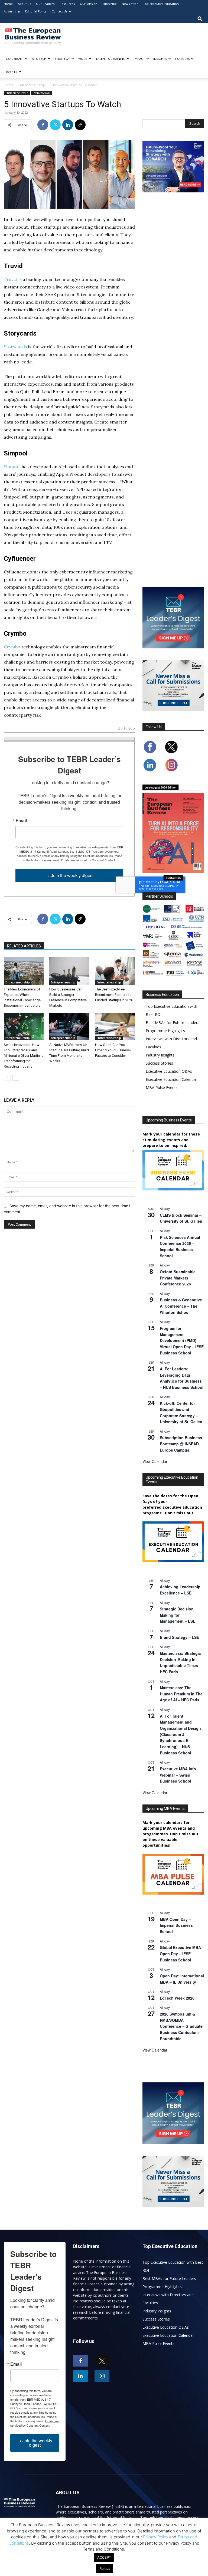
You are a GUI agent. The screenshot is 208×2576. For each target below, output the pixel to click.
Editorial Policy (36, 11)
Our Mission (89, 4)
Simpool (12, 467)
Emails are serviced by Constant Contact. (88, 860)
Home (8, 4)
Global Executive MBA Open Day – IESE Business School (180, 1953)
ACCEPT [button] (104, 2557)
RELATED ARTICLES (24, 946)
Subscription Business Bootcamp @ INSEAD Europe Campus (181, 1444)
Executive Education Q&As (169, 1071)
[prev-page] (7, 1077)
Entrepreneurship (32, 85)
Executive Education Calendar (171, 1079)
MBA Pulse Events (162, 1087)
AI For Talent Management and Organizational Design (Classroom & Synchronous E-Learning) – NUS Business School (180, 1734)
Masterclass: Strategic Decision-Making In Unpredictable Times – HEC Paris (181, 1662)
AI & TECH (39, 59)
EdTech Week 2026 (177, 1998)
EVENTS (12, 72)
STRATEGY (62, 59)
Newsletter (130, 4)
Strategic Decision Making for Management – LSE (178, 1615)
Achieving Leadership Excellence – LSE (180, 1590)
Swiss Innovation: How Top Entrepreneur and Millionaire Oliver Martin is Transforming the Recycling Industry (24, 1056)
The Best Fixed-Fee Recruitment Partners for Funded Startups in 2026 (114, 995)
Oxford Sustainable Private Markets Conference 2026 (178, 1278)
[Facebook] (43, 125)
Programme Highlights (165, 1031)
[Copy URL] (80, 125)
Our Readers (45, 4)
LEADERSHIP (15, 59)
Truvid (11, 279)
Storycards (15, 347)
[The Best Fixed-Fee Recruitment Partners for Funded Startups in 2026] (115, 971)
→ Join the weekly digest (69, 875)
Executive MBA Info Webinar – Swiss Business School (178, 1775)
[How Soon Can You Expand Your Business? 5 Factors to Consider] (115, 1027)
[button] (200, 19)
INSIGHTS (160, 59)
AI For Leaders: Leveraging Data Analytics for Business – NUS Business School (182, 1378)
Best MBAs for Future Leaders (173, 1023)
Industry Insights (160, 1055)
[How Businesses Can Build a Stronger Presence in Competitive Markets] (69, 971)
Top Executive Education (161, 4)
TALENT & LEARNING (110, 59)
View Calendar (155, 1461)
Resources (67, 4)
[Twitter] (55, 125)
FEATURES (182, 59)
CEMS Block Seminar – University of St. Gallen (181, 1218)
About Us (24, 4)
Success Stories (159, 1063)
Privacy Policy (156, 2537)
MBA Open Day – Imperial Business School (176, 1925)
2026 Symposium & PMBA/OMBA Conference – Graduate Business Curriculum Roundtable (181, 2026)
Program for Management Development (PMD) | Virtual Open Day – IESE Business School (182, 1340)
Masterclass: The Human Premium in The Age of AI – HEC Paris (181, 1694)
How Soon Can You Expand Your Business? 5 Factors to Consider (115, 1050)
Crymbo (12, 647)
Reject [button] (105, 2568)
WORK (83, 59)
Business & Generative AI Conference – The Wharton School (181, 1306)
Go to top (126, 729)
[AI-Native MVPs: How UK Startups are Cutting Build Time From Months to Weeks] (69, 1027)
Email (21, 821)
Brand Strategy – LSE (179, 1637)
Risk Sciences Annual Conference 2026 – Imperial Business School (180, 1246)
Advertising (12, 11)
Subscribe (110, 4)
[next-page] (16, 1077)
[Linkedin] (68, 125)
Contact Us (59, 11)
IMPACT (139, 59)
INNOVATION (42, 93)
